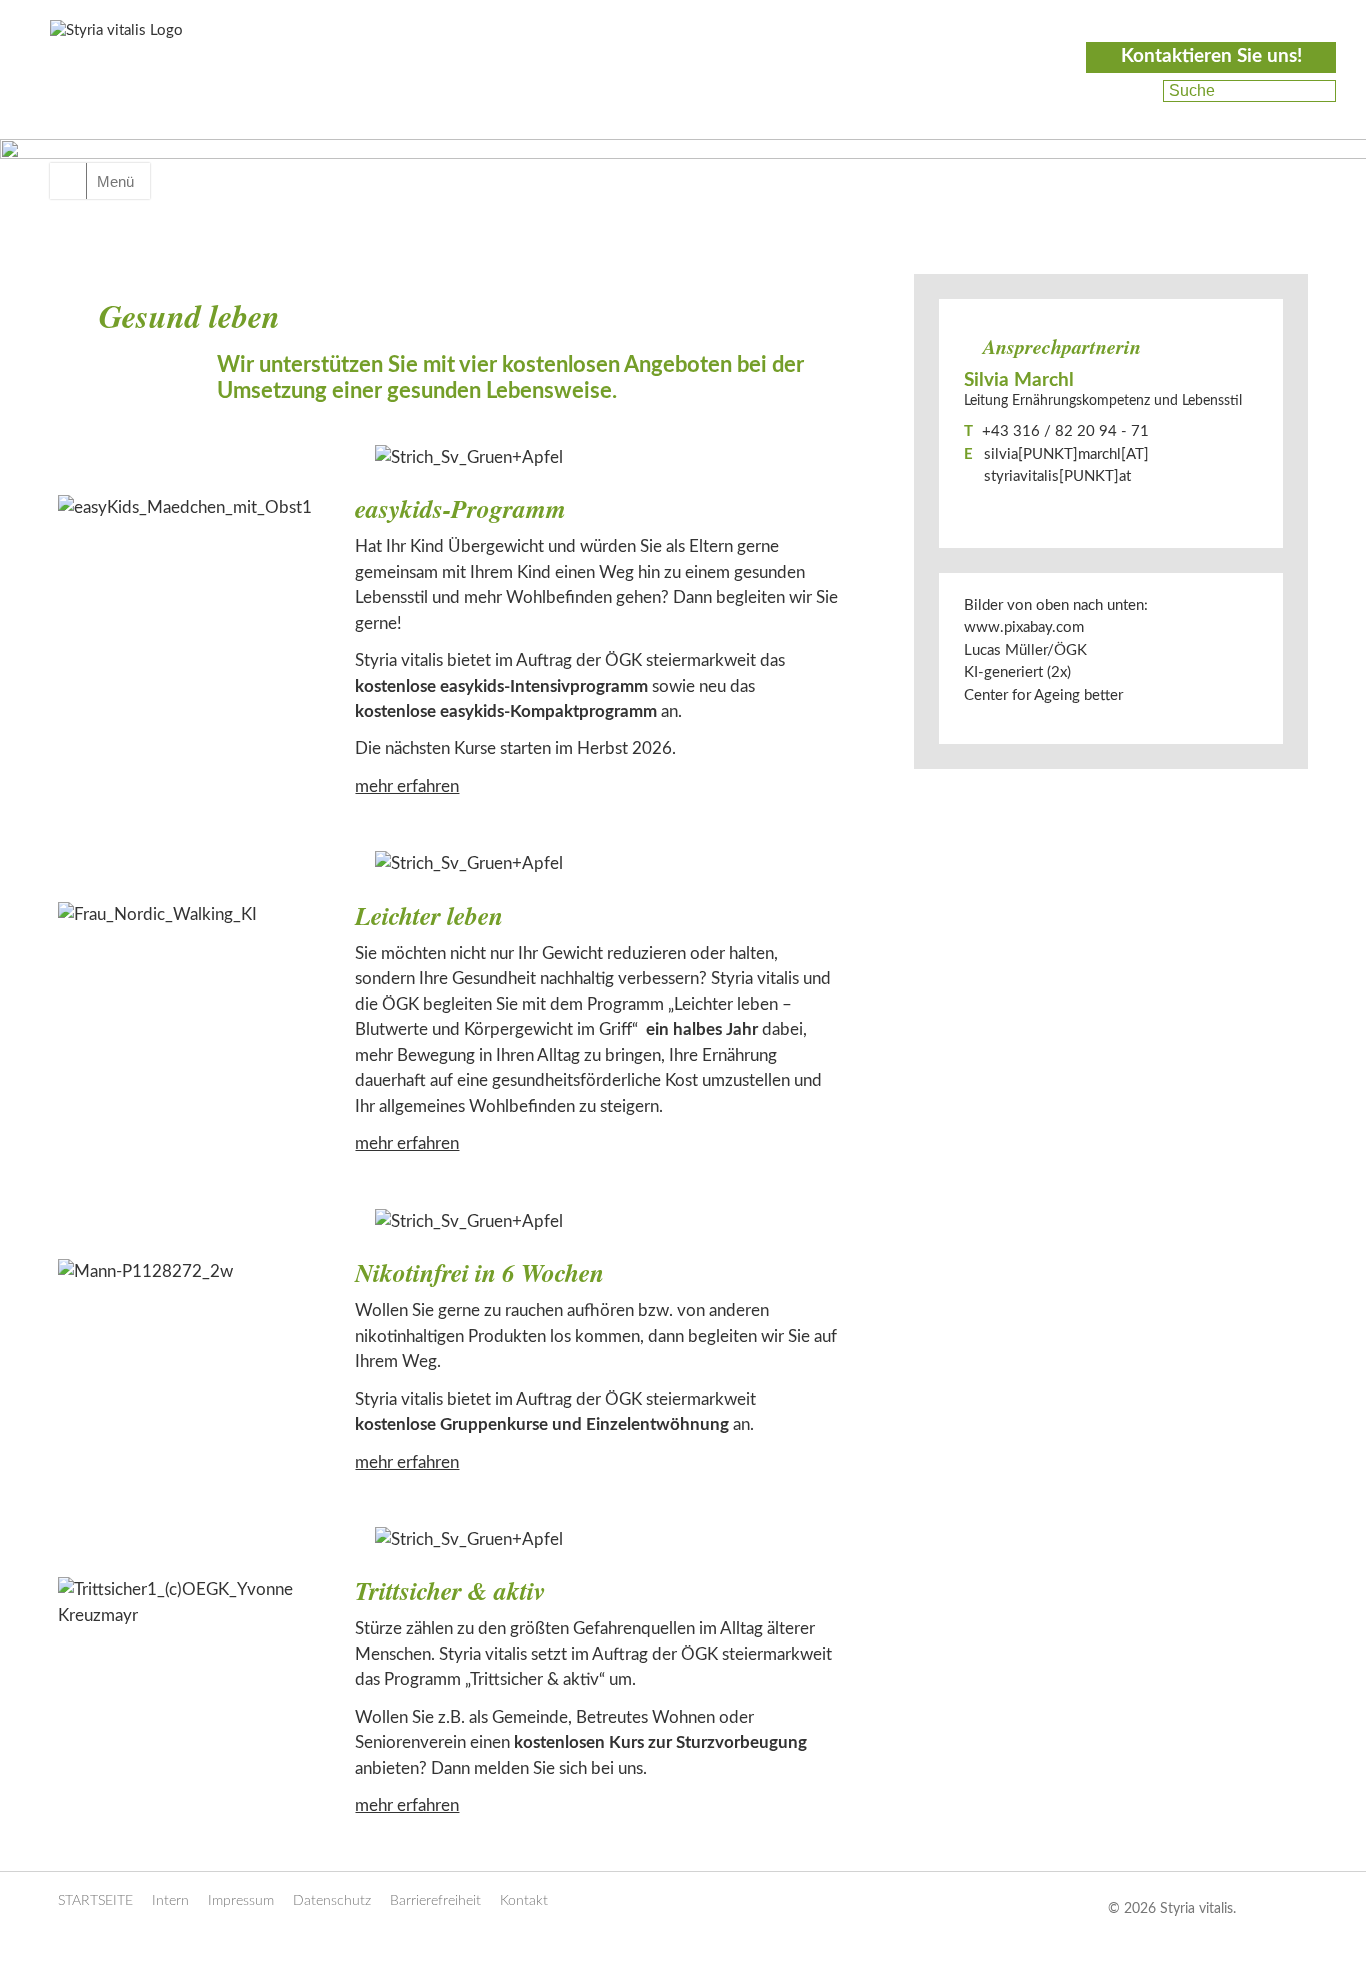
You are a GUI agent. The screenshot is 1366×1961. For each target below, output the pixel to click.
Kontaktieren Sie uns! (1211, 56)
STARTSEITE (95, 1901)
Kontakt (524, 1901)
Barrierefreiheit (435, 1901)
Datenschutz (332, 1901)
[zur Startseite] (162, 86)
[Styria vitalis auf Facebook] (1136, 91)
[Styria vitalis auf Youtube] (1133, 115)
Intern (170, 1901)
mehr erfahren (407, 786)
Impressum (241, 1901)
